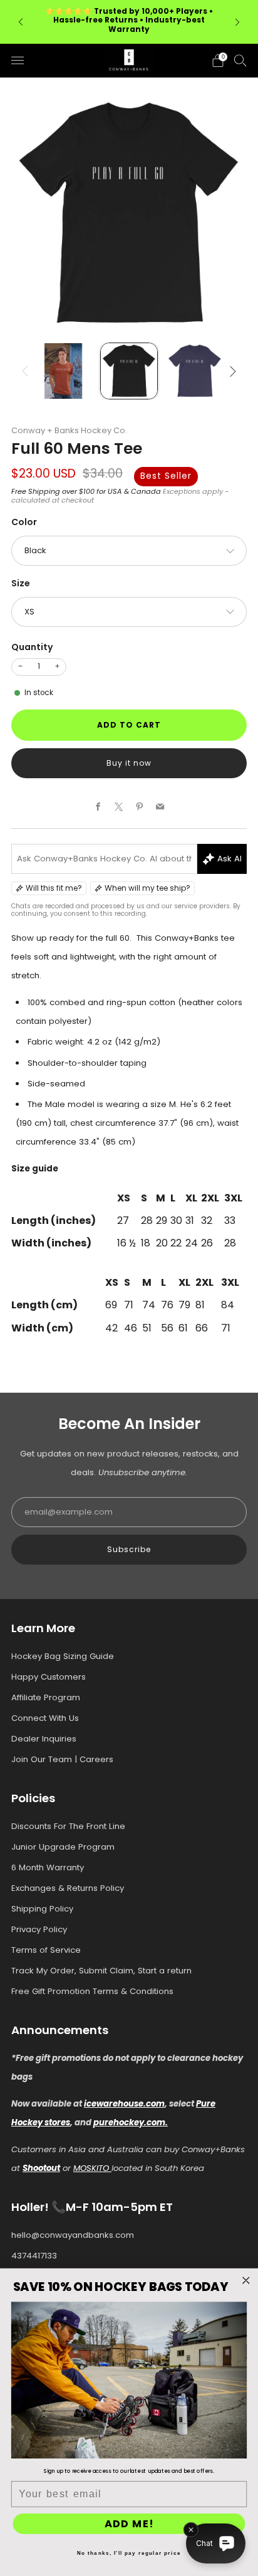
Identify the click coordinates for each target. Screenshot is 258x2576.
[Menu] (18, 61)
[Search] (240, 60)
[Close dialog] (246, 2280)
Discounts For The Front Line (68, 1826)
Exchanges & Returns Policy (68, 1888)
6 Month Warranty (48, 1867)
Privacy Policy (39, 1929)
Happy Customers (49, 1677)
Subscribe (129, 1549)
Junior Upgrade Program (63, 1847)
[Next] (237, 22)
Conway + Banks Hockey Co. (69, 430)
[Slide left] (27, 371)
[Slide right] (231, 371)
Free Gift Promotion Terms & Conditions (92, 1991)
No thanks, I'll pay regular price (129, 2553)
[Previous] (21, 22)
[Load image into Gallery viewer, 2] (129, 371)
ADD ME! (129, 2524)
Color (24, 522)
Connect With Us (45, 1718)
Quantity (32, 647)
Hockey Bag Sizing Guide (63, 1656)
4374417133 (34, 2256)
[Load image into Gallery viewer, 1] (63, 371)
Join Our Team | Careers (62, 1759)
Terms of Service (46, 1950)
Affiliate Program (46, 1697)
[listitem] (129, 22)
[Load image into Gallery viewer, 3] (195, 371)
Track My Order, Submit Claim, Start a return (101, 1971)
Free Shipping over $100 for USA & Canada (86, 491)
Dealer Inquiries (44, 1739)
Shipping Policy (42, 1909)
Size (21, 583)
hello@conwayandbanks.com (73, 2235)
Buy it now (129, 763)
